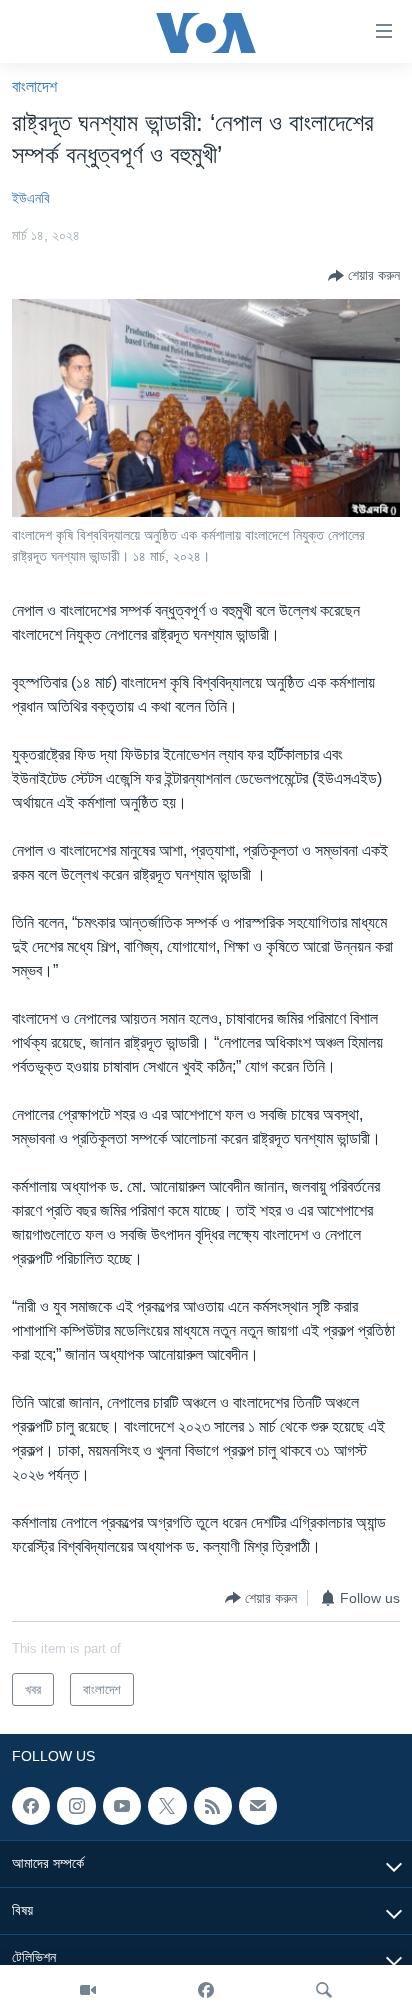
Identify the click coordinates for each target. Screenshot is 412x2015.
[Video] (88, 1990)
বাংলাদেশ (34, 86)
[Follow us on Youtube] (122, 1806)
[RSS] (213, 1806)
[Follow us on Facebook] (31, 1806)
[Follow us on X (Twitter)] (167, 1806)
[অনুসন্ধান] (324, 1990)
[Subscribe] (258, 1806)
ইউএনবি (31, 198)
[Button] (364, 276)
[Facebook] (206, 1990)
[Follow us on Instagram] (76, 1806)
